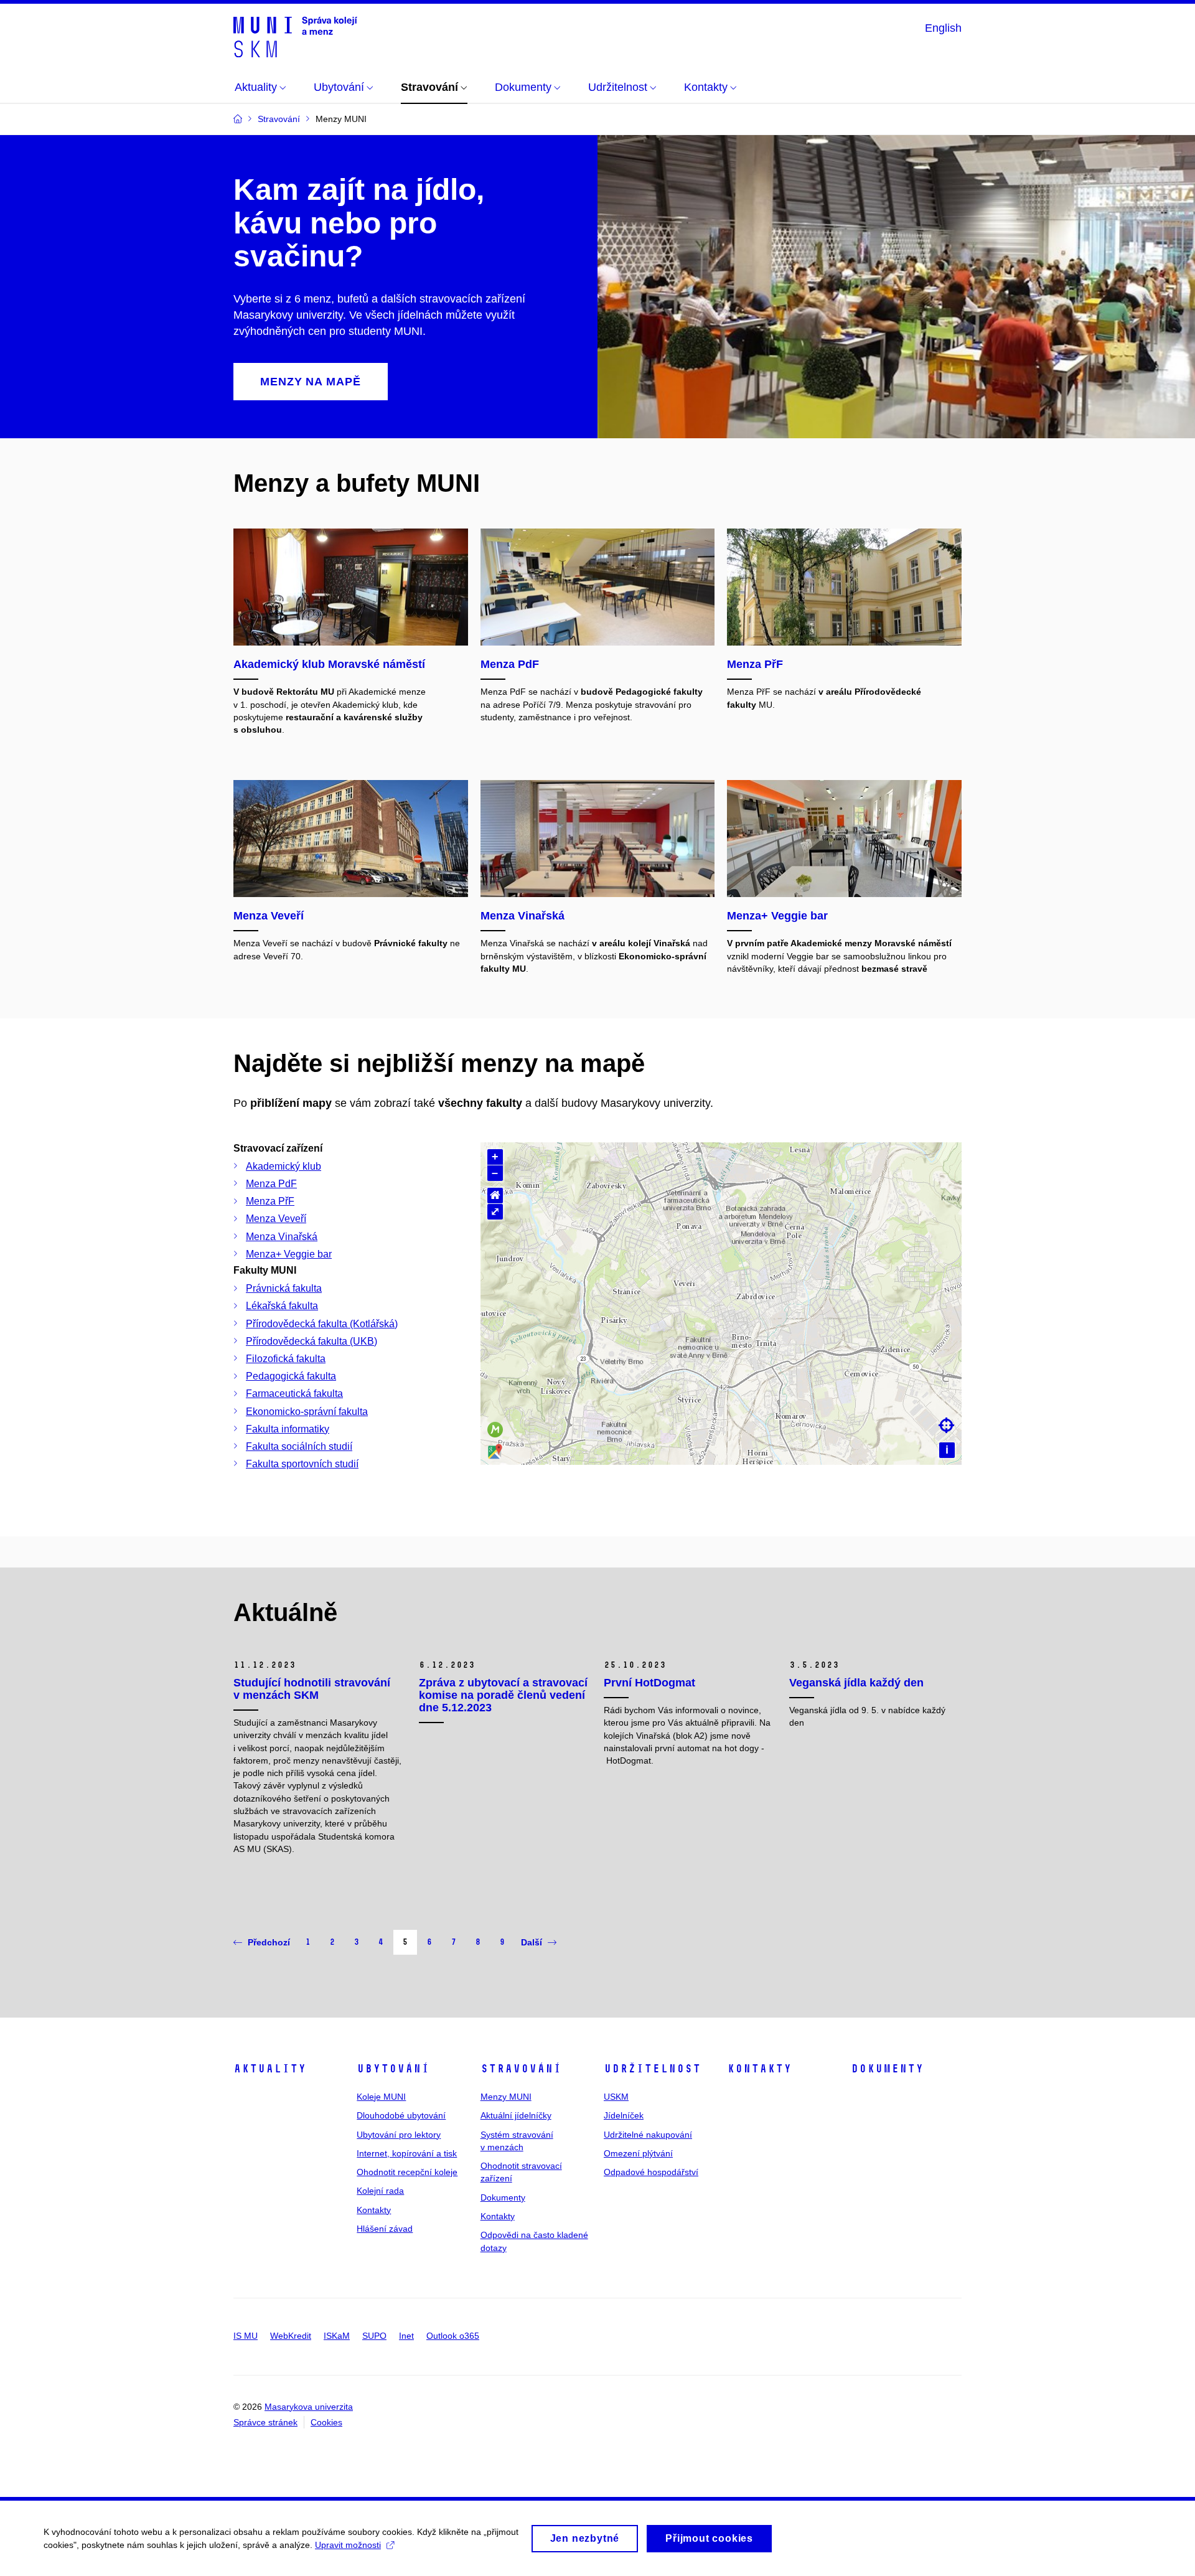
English (943, 28)
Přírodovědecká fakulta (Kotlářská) (322, 1324)
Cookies (326, 2422)
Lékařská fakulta (282, 1306)
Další (532, 1942)
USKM (616, 2097)
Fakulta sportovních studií (302, 1464)
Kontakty (374, 2210)
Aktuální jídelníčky (516, 2115)
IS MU (246, 2336)
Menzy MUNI (506, 2097)
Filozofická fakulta (286, 1359)
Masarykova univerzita (309, 2407)
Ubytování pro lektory (399, 2135)
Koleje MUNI (381, 2097)
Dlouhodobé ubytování (401, 2115)
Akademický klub (284, 1166)
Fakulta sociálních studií (299, 1446)
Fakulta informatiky (288, 1429)
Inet (406, 2336)
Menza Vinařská (282, 1237)
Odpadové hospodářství (651, 2172)
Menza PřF (270, 1201)
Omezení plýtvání (638, 2153)
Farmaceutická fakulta (294, 1394)
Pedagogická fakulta (291, 1376)
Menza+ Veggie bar (289, 1254)
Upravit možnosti (348, 2545)
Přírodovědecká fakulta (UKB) (312, 1341)
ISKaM (337, 2336)
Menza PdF (271, 1184)
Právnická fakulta (284, 1288)
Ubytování (393, 2069)
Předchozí (269, 1942)
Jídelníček (624, 2115)
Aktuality (270, 2069)
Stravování (521, 2069)
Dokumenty (503, 2198)
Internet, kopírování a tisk (407, 2153)
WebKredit (291, 2336)
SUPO (374, 2336)
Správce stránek (265, 2422)
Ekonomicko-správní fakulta (307, 1412)
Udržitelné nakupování (648, 2135)
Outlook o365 (453, 2336)
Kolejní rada (380, 2191)
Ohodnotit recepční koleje (407, 2172)
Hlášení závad (385, 2229)
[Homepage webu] (295, 36)
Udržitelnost (652, 2069)
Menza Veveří (276, 1219)
